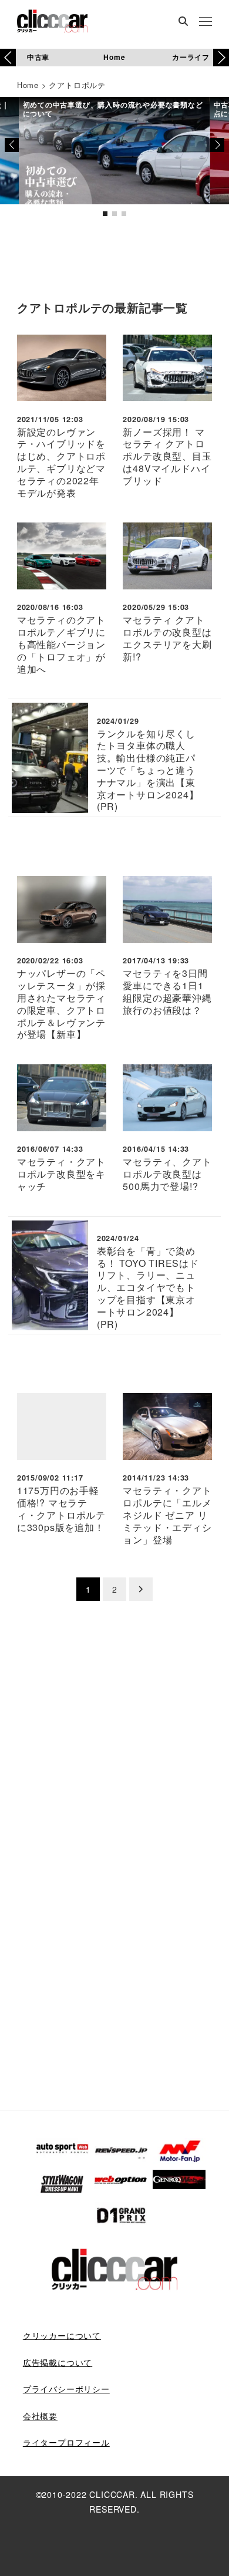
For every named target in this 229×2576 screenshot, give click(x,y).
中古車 (38, 57)
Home (114, 57)
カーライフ (191, 57)
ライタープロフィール (66, 2442)
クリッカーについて (62, 2335)
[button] (221, 58)
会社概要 (40, 2416)
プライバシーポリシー (66, 2389)
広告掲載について (58, 2362)
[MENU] (206, 22)
